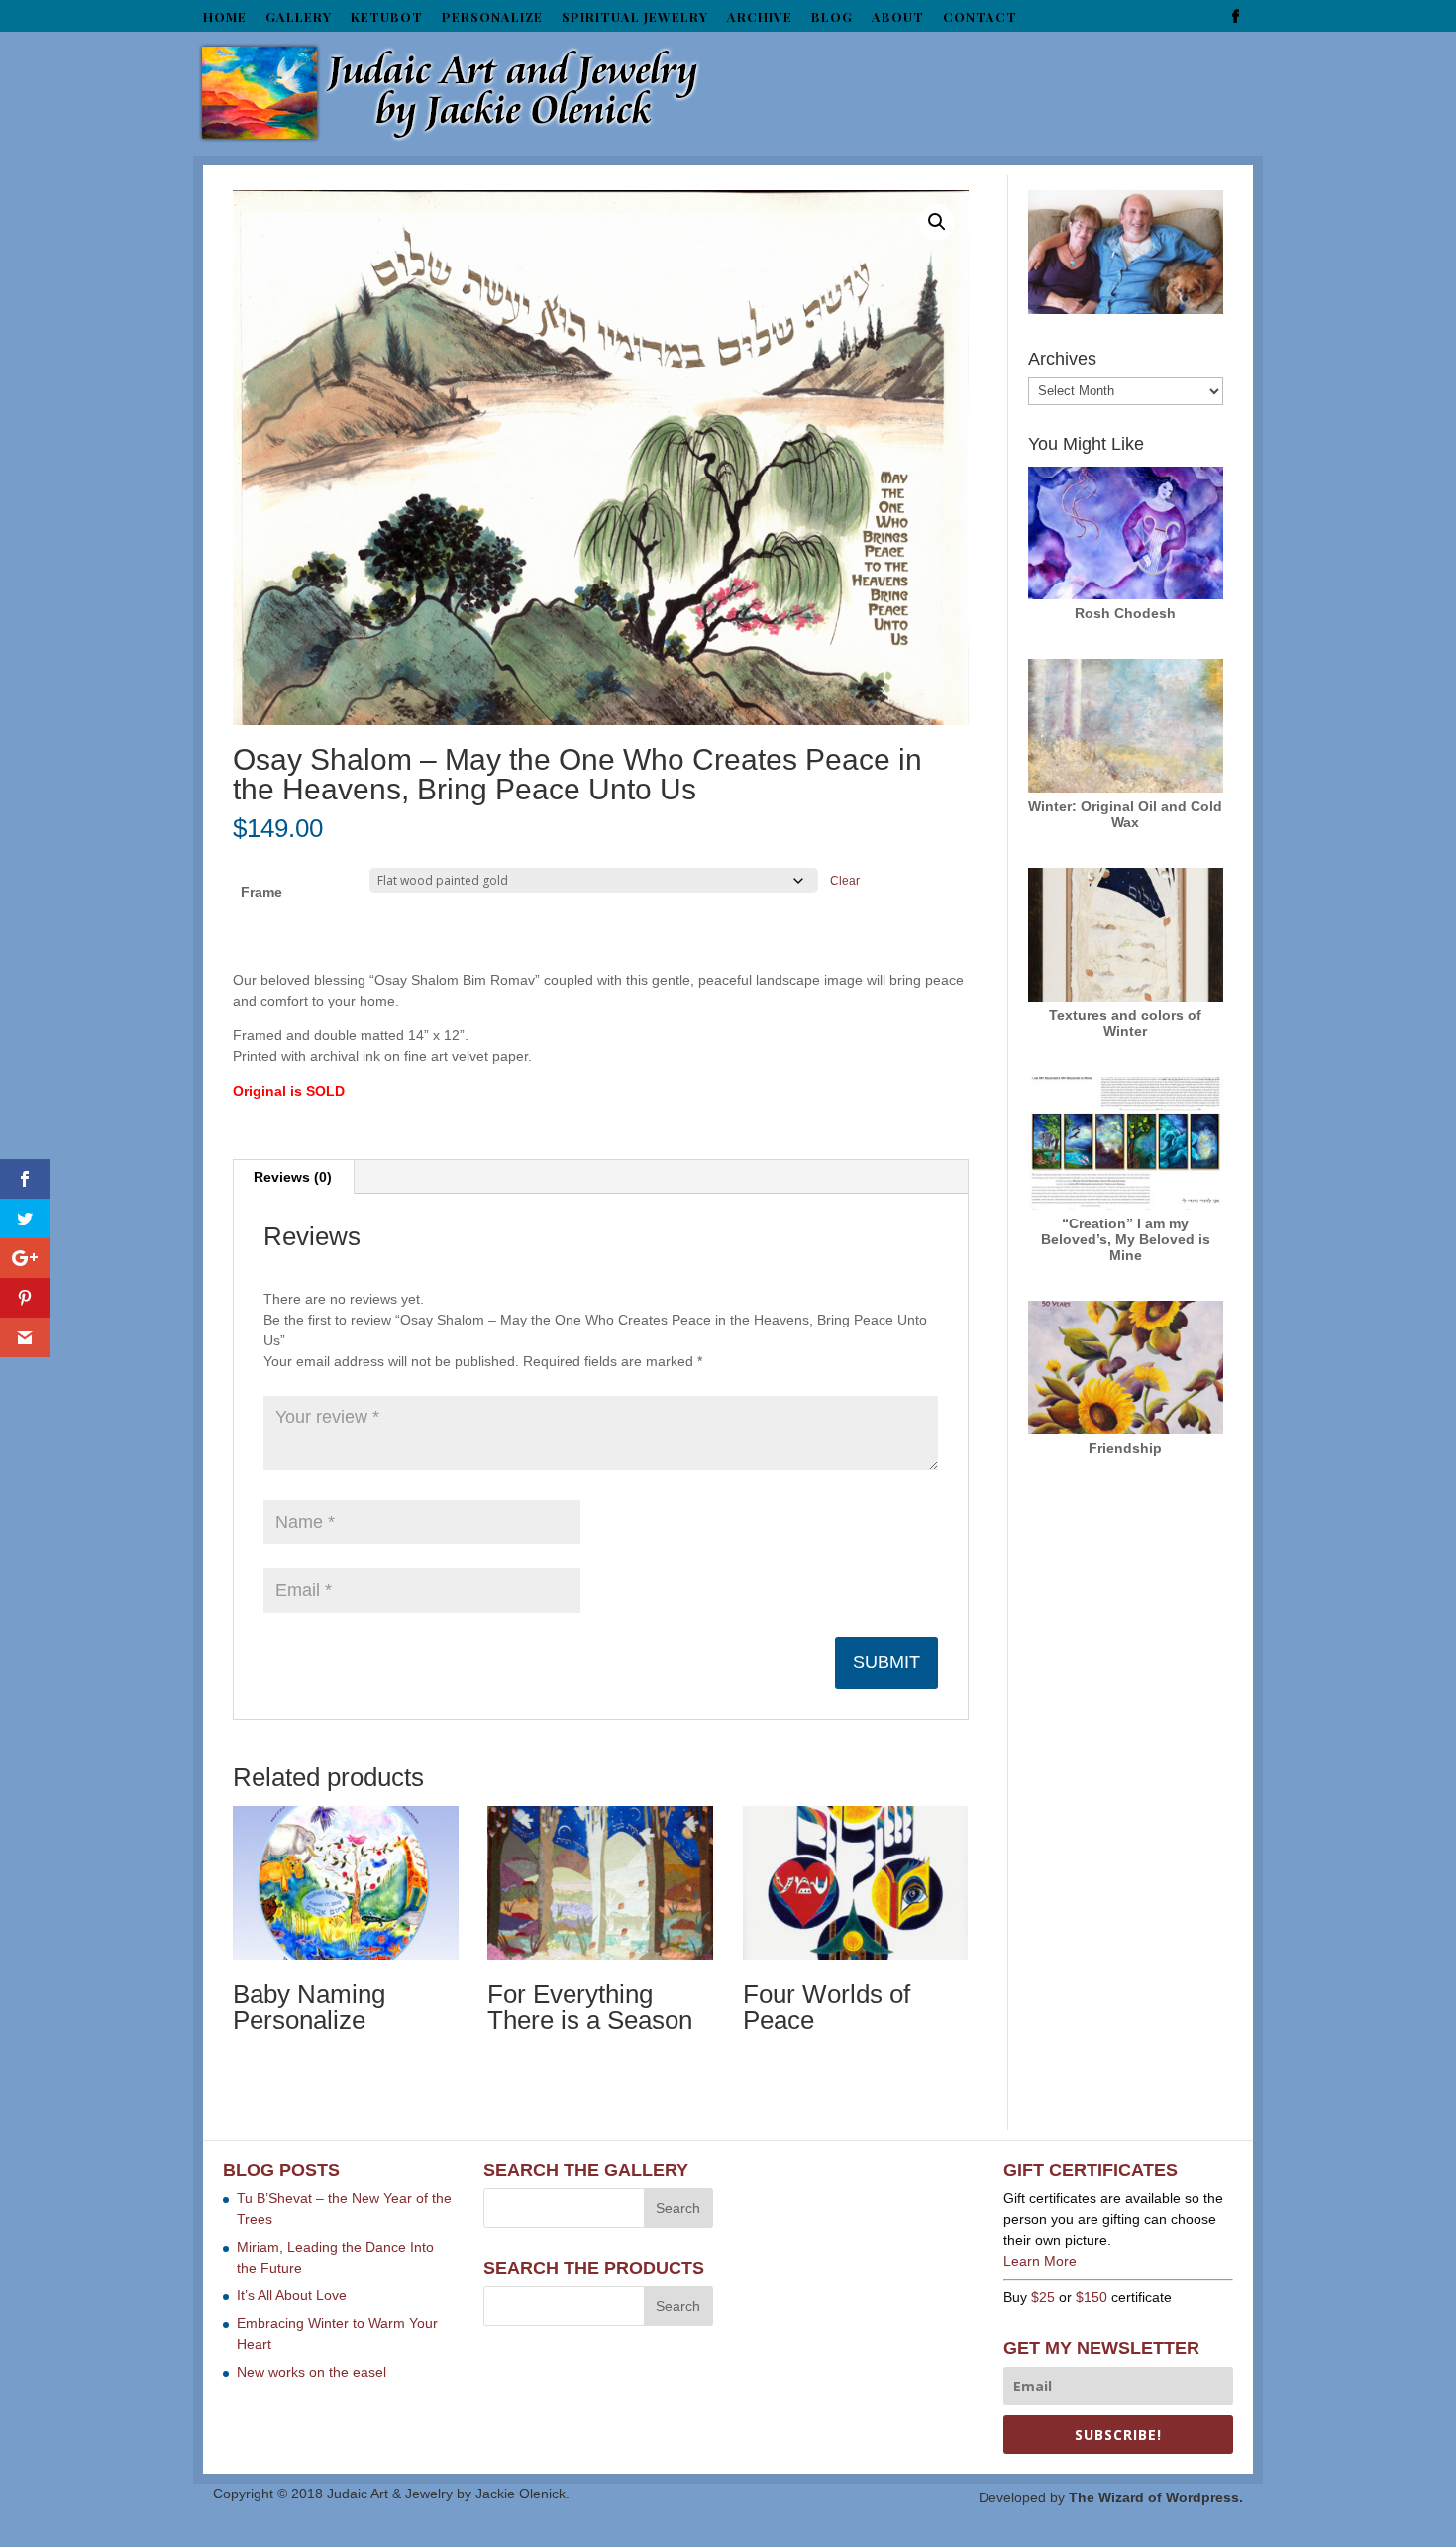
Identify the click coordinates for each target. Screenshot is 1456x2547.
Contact (980, 17)
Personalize (492, 17)
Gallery (299, 17)
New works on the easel (312, 2372)
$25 (1043, 2297)
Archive (760, 17)
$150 (1092, 2297)
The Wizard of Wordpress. (1156, 2497)
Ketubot (387, 17)
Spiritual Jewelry (635, 17)
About (898, 17)
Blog (832, 17)
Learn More (1040, 2261)
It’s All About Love (292, 2295)
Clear (845, 880)
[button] (937, 222)
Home (225, 17)
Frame (261, 892)
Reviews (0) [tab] (293, 1177)
